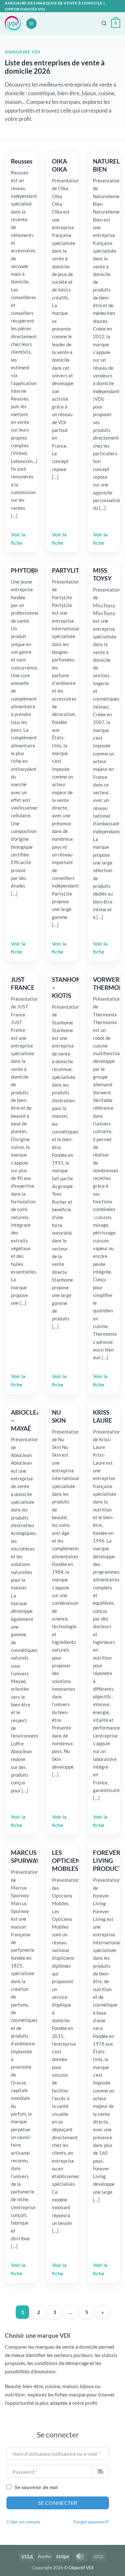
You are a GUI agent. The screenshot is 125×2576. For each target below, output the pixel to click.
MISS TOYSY (102, 574)
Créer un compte (23, 2522)
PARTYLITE (67, 570)
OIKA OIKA (59, 165)
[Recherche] (104, 23)
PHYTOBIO (26, 570)
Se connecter (58, 2503)
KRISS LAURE (103, 1416)
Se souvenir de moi (36, 2487)
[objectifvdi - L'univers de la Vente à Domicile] (13, 23)
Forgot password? (91, 2522)
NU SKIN (59, 1416)
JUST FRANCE (23, 983)
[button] (31, 24)
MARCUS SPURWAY (25, 1856)
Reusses (22, 161)
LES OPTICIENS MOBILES (68, 1860)
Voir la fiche (18, 539)
